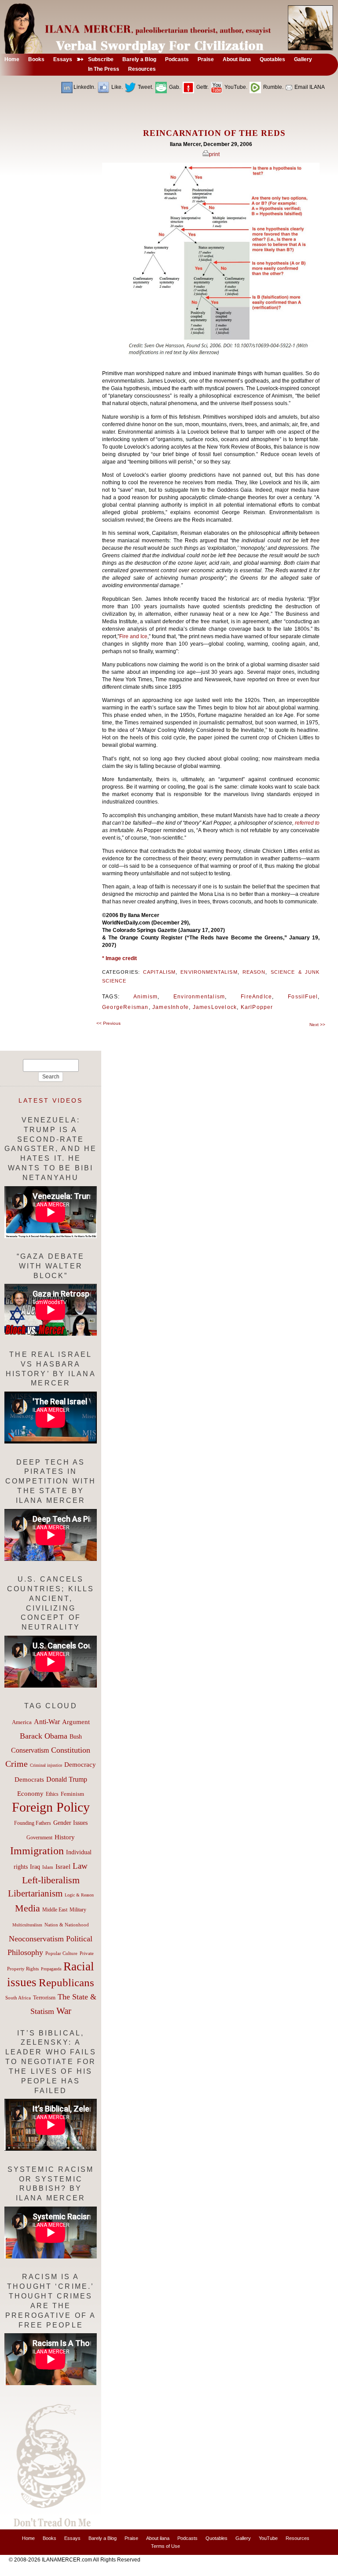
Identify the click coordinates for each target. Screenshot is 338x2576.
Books (50, 2538)
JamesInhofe (171, 1007)
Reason (254, 972)
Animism (145, 997)
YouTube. (235, 87)
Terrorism (44, 1997)
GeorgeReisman (125, 1007)
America (22, 1722)
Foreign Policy (51, 1807)
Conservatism (30, 1750)
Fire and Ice (133, 636)
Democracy (80, 1764)
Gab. (174, 87)
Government (39, 1838)
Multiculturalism (27, 1925)
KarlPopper (257, 1007)
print (214, 154)
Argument (76, 1722)
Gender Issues (70, 1823)
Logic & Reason (79, 1895)
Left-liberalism (51, 1880)
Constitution (71, 1750)
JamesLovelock (215, 1007)
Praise (131, 2538)
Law (80, 1866)
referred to (307, 823)
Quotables (217, 2538)
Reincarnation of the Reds (214, 133)
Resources (298, 2538)
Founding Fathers (33, 1823)
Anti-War (47, 1722)
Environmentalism (209, 972)
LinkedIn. (84, 87)
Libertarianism (35, 1893)
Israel (63, 1867)
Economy (30, 1794)
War (64, 2011)
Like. (116, 87)
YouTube (268, 2538)
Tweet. (145, 87)
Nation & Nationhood (67, 1925)
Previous (108, 1023)
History (65, 1837)
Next (317, 1025)
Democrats (29, 1779)
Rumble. (273, 87)
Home (28, 2538)
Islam (48, 1867)
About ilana (158, 2538)
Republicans (66, 1982)
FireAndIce (256, 997)
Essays (72, 2538)
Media (28, 1908)
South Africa (18, 1998)
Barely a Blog (103, 2538)
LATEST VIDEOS (51, 1100)
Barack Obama (44, 1736)
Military (78, 1910)
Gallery (243, 2538)
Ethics (52, 1794)
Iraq (35, 1867)
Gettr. (202, 87)
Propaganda (51, 1969)
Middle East (55, 1910)
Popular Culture (61, 1953)
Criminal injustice (46, 1765)
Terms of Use (165, 2546)
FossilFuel (303, 997)
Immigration (37, 1851)
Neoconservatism (36, 1939)
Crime (17, 1764)
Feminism (72, 1794)
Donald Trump (67, 1779)
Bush (76, 1736)
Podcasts (187, 2538)
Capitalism (159, 972)
